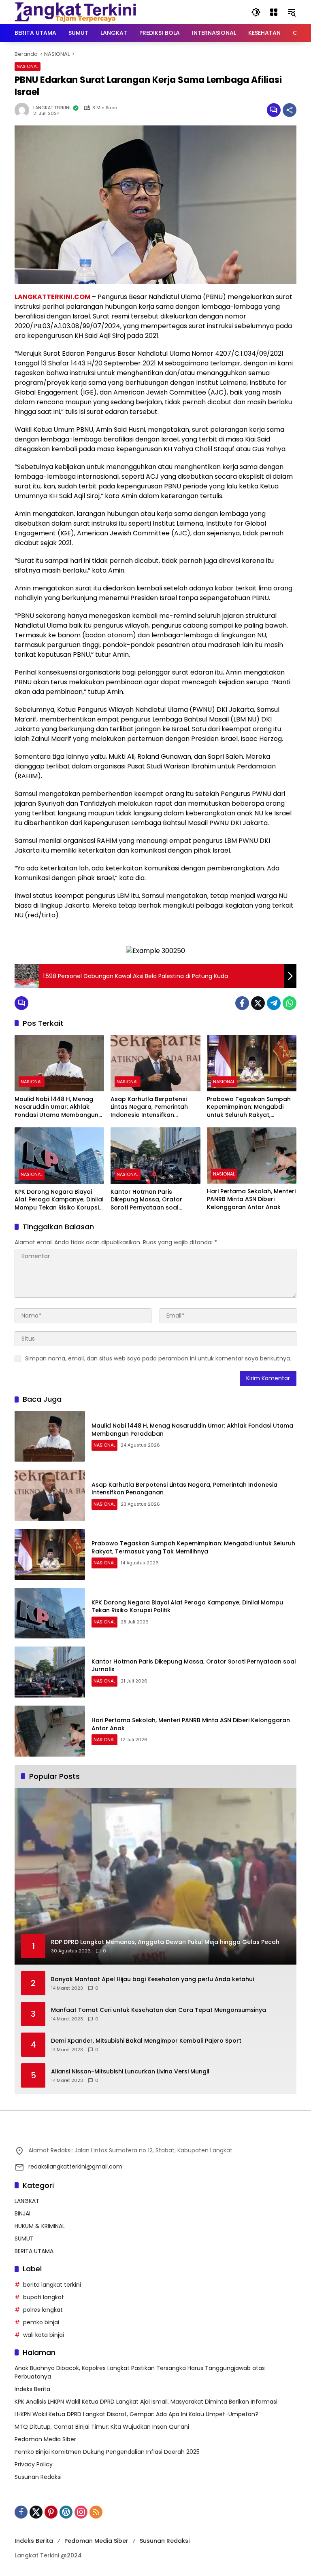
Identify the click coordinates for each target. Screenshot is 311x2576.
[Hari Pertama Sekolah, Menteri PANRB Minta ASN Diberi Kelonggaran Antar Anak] (252, 1155)
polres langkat (43, 2310)
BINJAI (22, 2213)
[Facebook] (242, 1003)
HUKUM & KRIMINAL (40, 2226)
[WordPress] (66, 2512)
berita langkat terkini (52, 2285)
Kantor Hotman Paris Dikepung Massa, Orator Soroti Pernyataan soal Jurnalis (146, 1200)
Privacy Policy (34, 2464)
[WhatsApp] (290, 1003)
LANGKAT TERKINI (52, 108)
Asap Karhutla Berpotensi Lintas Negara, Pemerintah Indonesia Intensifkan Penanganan (149, 1107)
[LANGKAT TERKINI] (75, 12)
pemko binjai (41, 2322)
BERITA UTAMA (34, 2251)
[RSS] (96, 2512)
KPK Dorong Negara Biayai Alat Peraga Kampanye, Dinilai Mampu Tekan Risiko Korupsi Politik (59, 1200)
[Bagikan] (290, 110)
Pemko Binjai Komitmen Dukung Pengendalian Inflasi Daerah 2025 (107, 2452)
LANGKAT (27, 2201)
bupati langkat (44, 2297)
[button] (256, 12)
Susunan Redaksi (38, 2477)
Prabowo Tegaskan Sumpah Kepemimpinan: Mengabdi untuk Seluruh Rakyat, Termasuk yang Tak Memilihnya (249, 1107)
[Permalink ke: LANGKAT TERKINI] (24, 110)
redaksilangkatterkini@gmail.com (75, 2166)
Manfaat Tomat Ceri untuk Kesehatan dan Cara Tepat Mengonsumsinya (159, 2010)
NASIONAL (28, 66)
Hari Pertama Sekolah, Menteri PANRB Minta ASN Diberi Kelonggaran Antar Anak (251, 1199)
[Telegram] (274, 1003)
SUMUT (24, 2239)
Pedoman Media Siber (45, 2439)
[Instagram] (81, 2512)
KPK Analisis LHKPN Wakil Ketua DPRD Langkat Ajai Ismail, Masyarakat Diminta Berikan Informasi (146, 2402)
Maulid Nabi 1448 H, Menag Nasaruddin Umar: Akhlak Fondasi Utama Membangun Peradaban (56, 1107)
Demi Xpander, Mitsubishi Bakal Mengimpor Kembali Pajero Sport (146, 2041)
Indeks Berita (32, 2389)
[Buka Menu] (274, 12)
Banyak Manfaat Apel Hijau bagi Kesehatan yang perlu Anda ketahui (152, 1979)
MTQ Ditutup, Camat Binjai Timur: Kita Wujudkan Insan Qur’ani (103, 2427)
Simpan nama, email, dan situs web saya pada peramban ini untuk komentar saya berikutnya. (158, 1358)
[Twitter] (258, 1003)
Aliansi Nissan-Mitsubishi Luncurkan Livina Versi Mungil (130, 2072)
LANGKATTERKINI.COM (53, 297)
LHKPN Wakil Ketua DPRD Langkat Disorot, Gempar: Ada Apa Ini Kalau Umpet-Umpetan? (136, 2414)
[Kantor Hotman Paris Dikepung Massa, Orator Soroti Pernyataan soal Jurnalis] (155, 1155)
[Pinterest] (51, 2512)
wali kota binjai (44, 2335)
